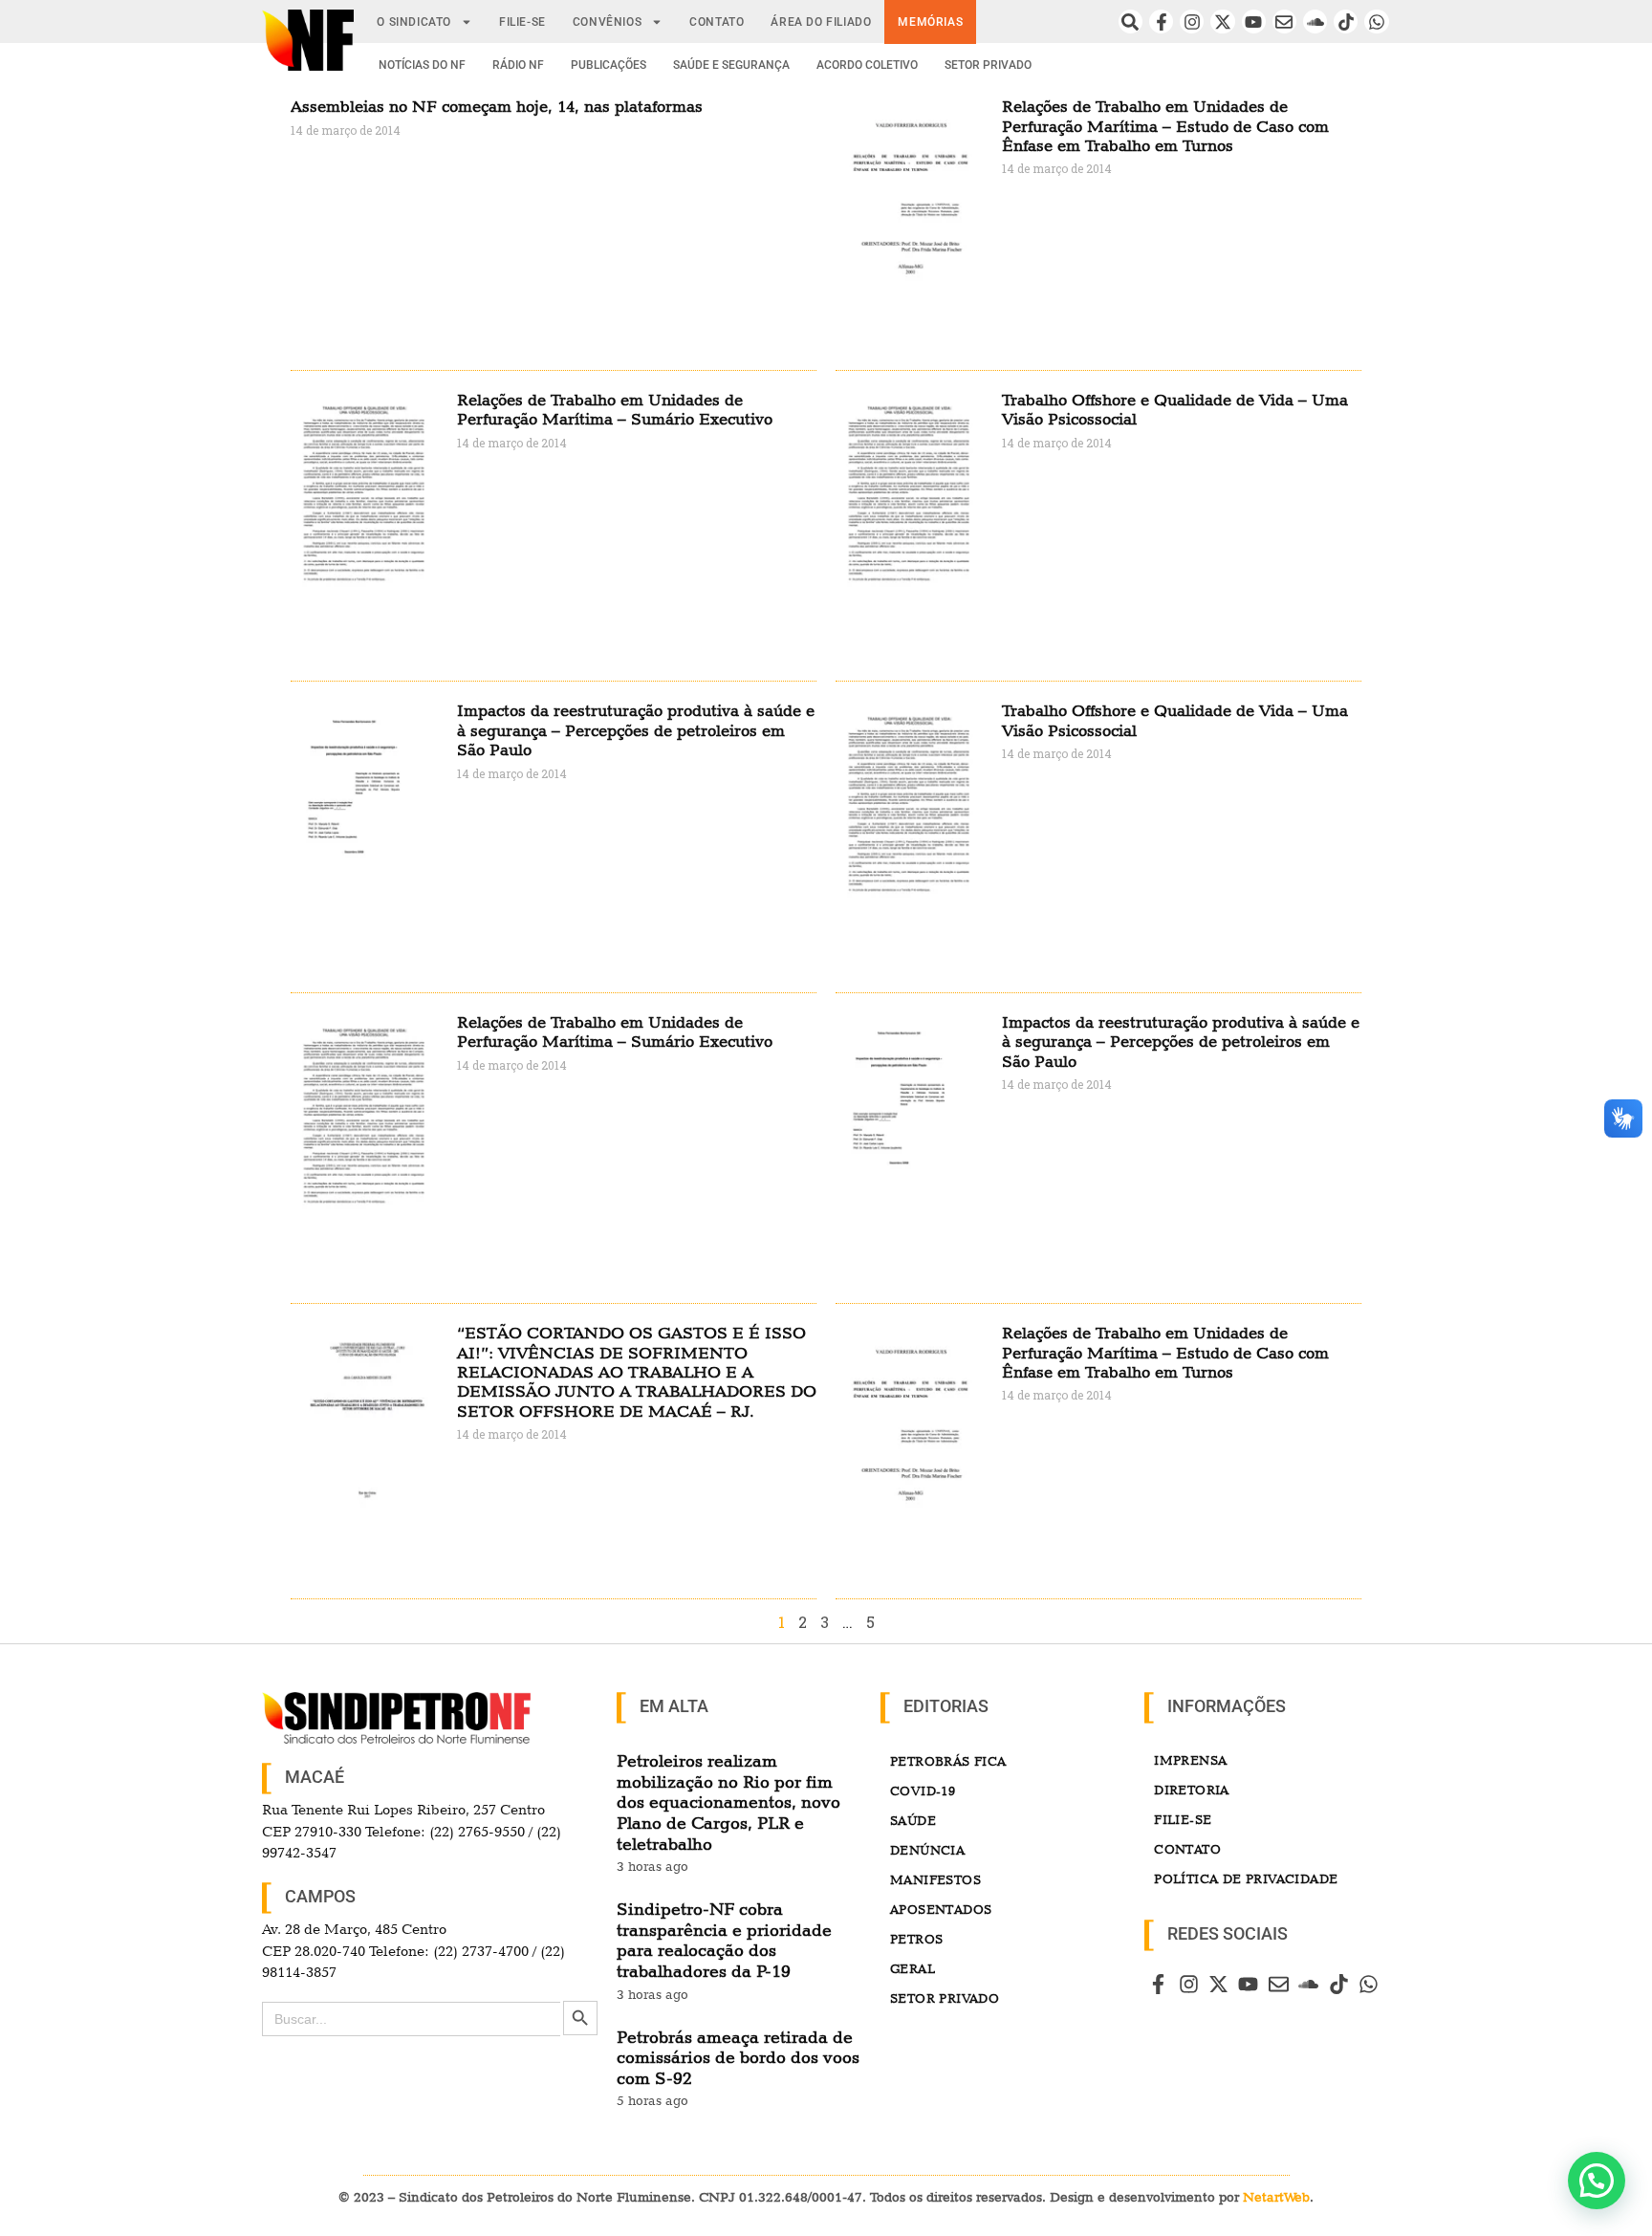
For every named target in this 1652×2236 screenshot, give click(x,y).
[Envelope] (1284, 22)
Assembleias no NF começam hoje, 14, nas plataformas (497, 106)
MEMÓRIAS (930, 22)
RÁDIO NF (518, 65)
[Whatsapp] (1376, 22)
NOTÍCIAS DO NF (422, 65)
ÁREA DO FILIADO (821, 22)
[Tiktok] (1346, 22)
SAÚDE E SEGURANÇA (731, 65)
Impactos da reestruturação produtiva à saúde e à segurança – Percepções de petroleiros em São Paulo (636, 730)
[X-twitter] (1222, 22)
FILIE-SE (522, 22)
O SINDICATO (414, 22)
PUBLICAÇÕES (609, 65)
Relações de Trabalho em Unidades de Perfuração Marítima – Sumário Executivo (615, 409)
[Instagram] (1192, 22)
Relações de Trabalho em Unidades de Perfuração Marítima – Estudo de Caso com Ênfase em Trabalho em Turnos (1165, 126)
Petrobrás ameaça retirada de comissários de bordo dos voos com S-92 (738, 2057)
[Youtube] (1254, 22)
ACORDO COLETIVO (867, 65)
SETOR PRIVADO (988, 65)
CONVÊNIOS (607, 22)
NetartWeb (1276, 2197)
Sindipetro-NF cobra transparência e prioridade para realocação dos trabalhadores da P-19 (724, 1940)
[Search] (1130, 22)
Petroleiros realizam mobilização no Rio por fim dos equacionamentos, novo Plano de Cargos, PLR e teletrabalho (728, 1802)
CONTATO (717, 22)
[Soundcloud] (1315, 22)
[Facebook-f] (1161, 22)
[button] (1597, 2181)
